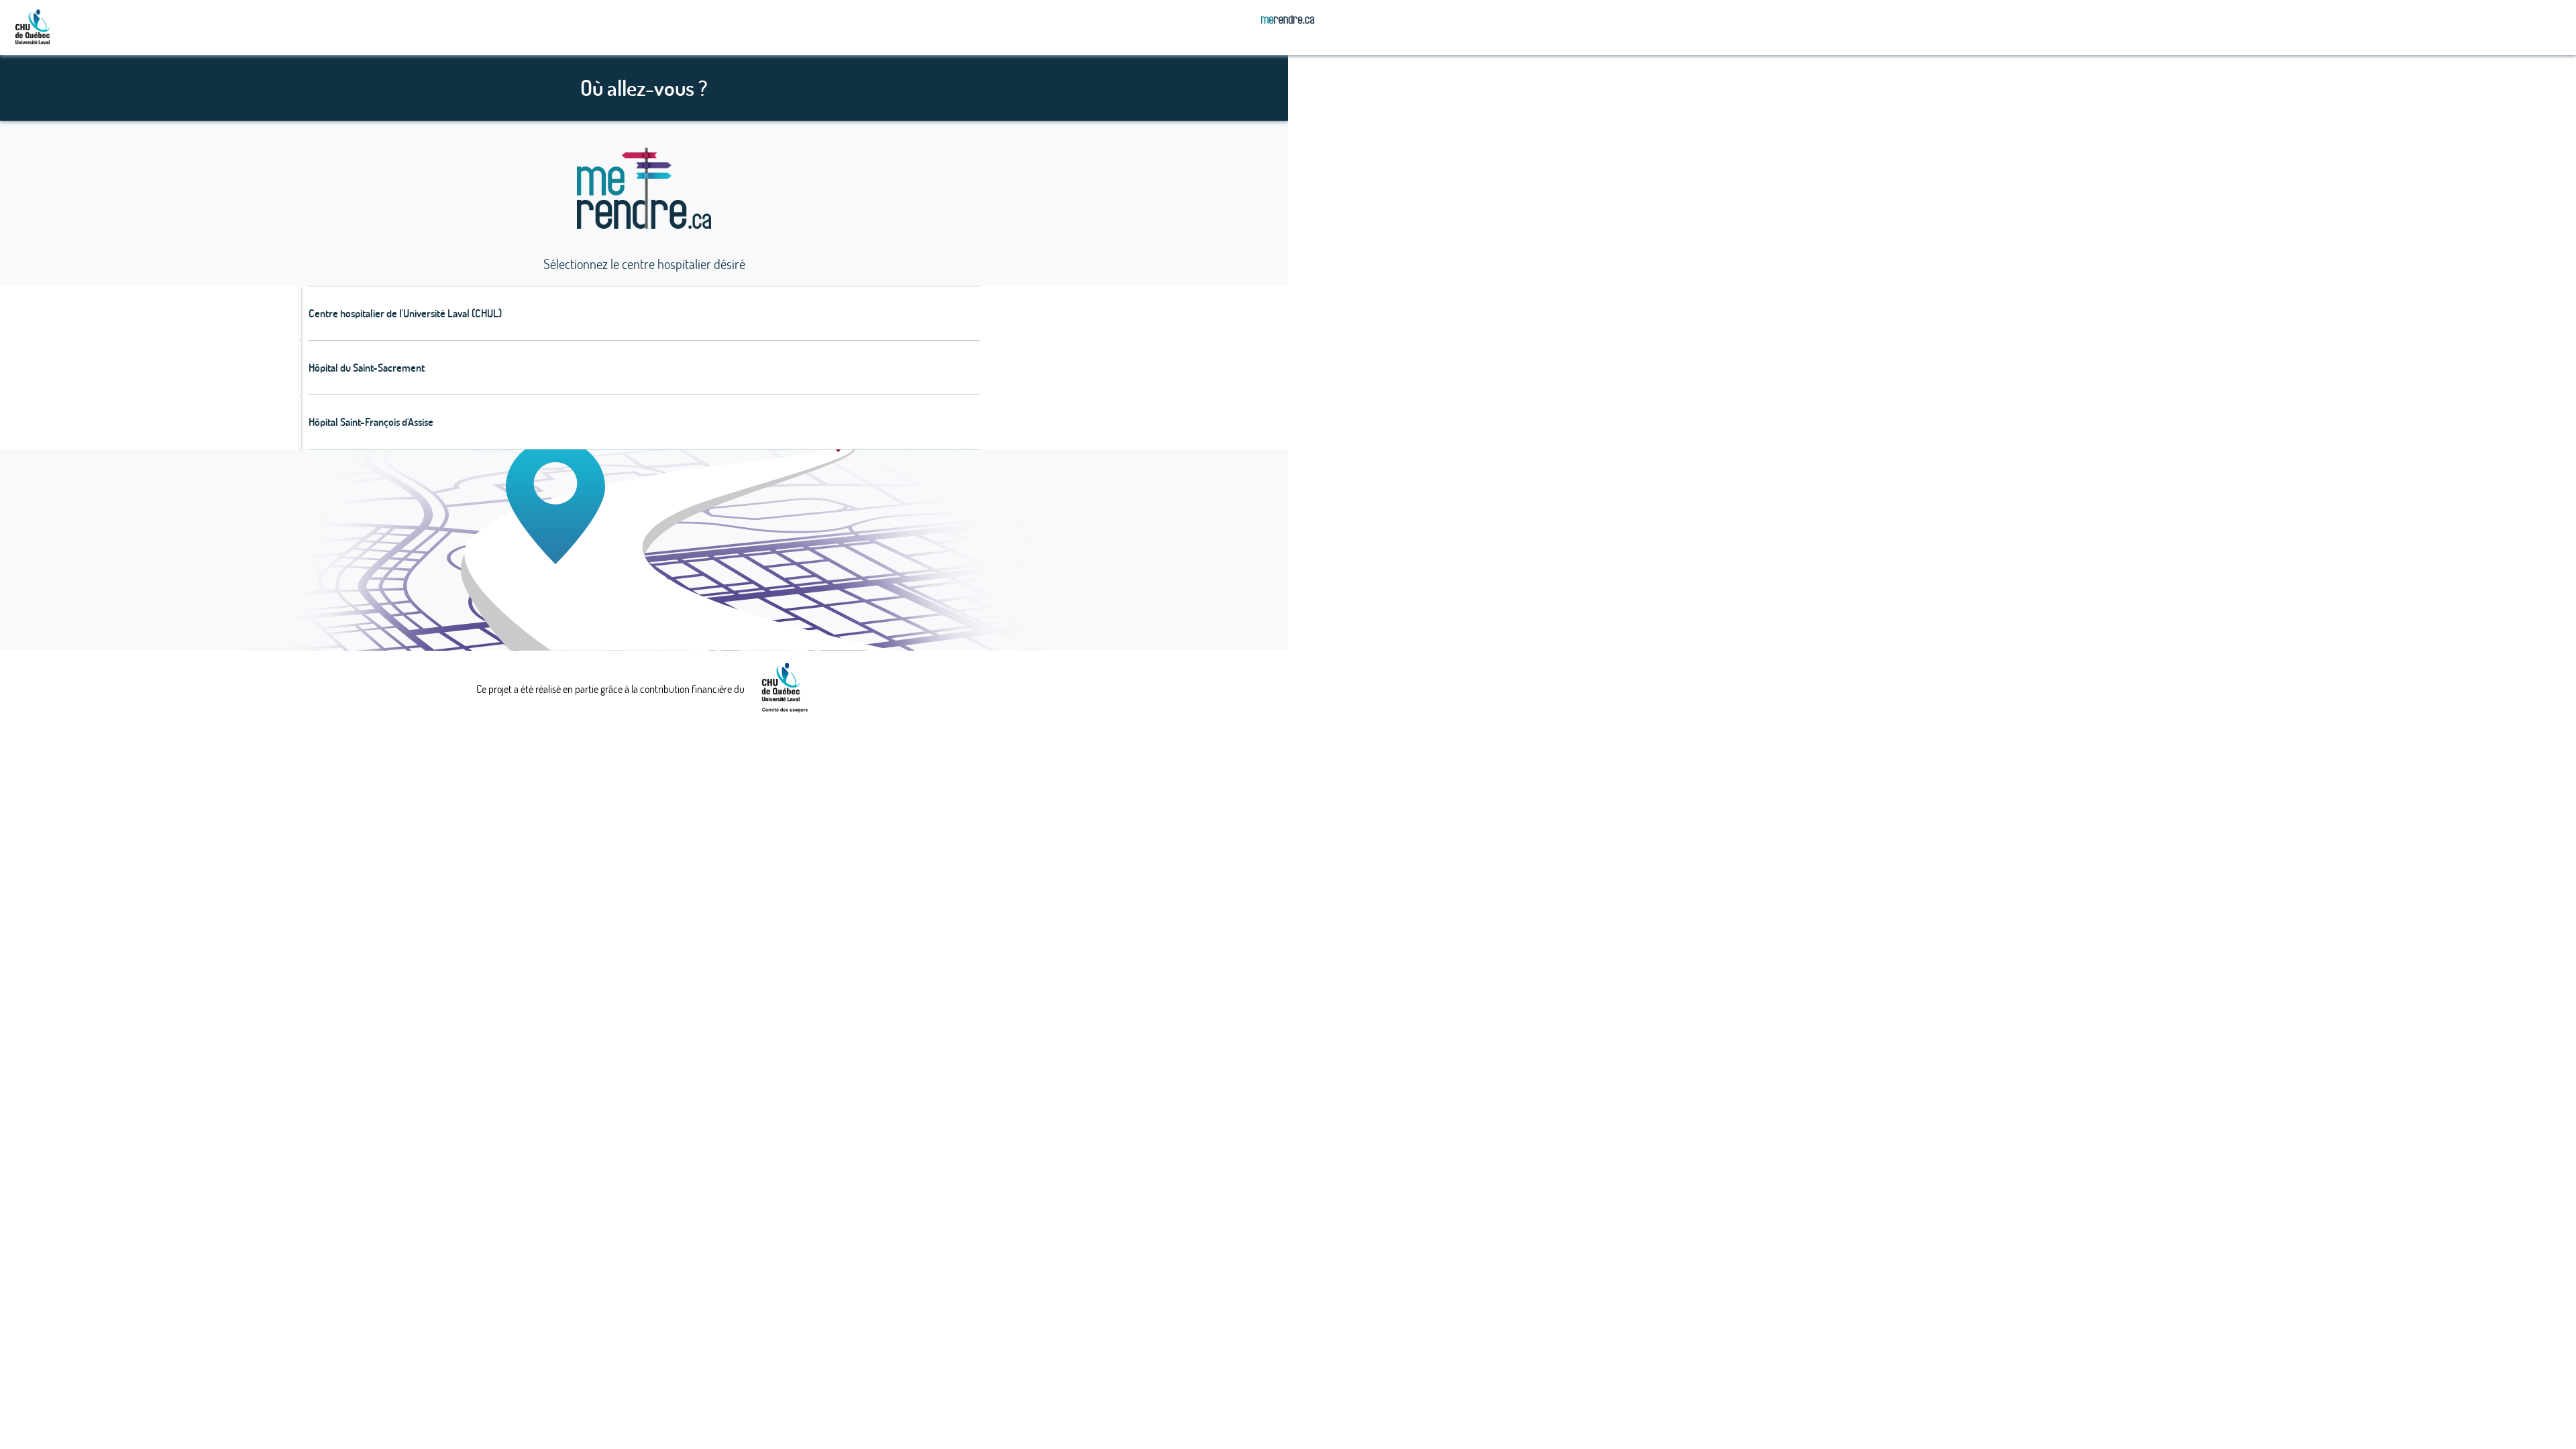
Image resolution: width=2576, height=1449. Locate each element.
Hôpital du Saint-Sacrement (367, 368)
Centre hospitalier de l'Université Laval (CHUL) (405, 313)
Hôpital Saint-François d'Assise (371, 422)
